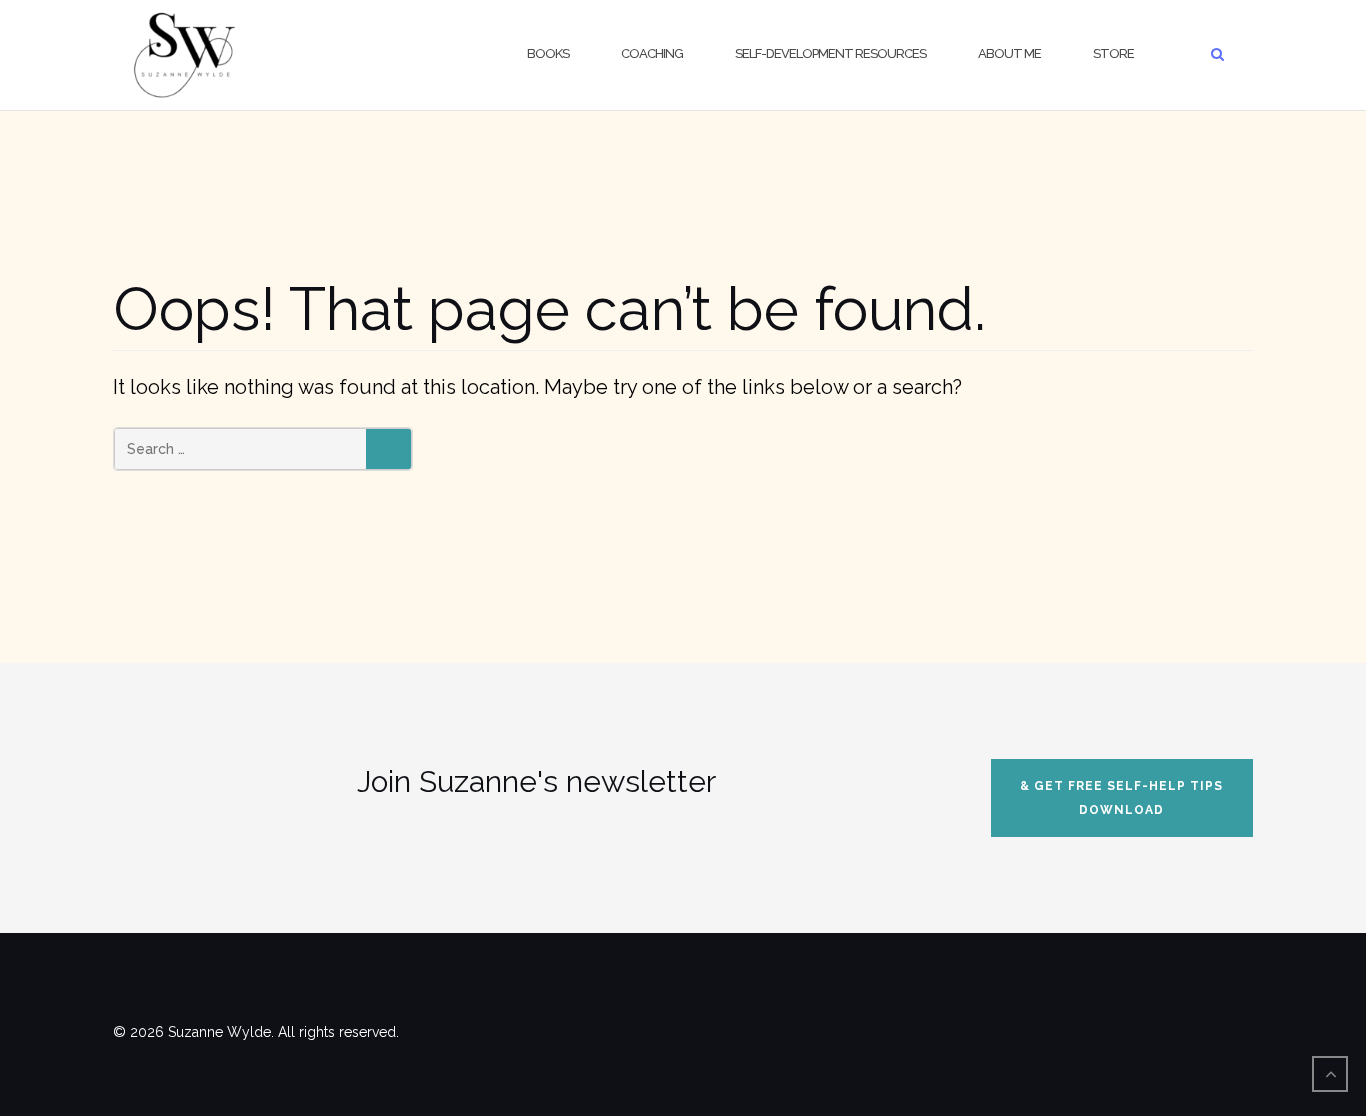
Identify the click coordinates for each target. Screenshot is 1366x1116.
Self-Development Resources (830, 53)
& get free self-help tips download (1121, 798)
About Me (1009, 53)
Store (1113, 53)
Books (548, 53)
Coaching (652, 53)
